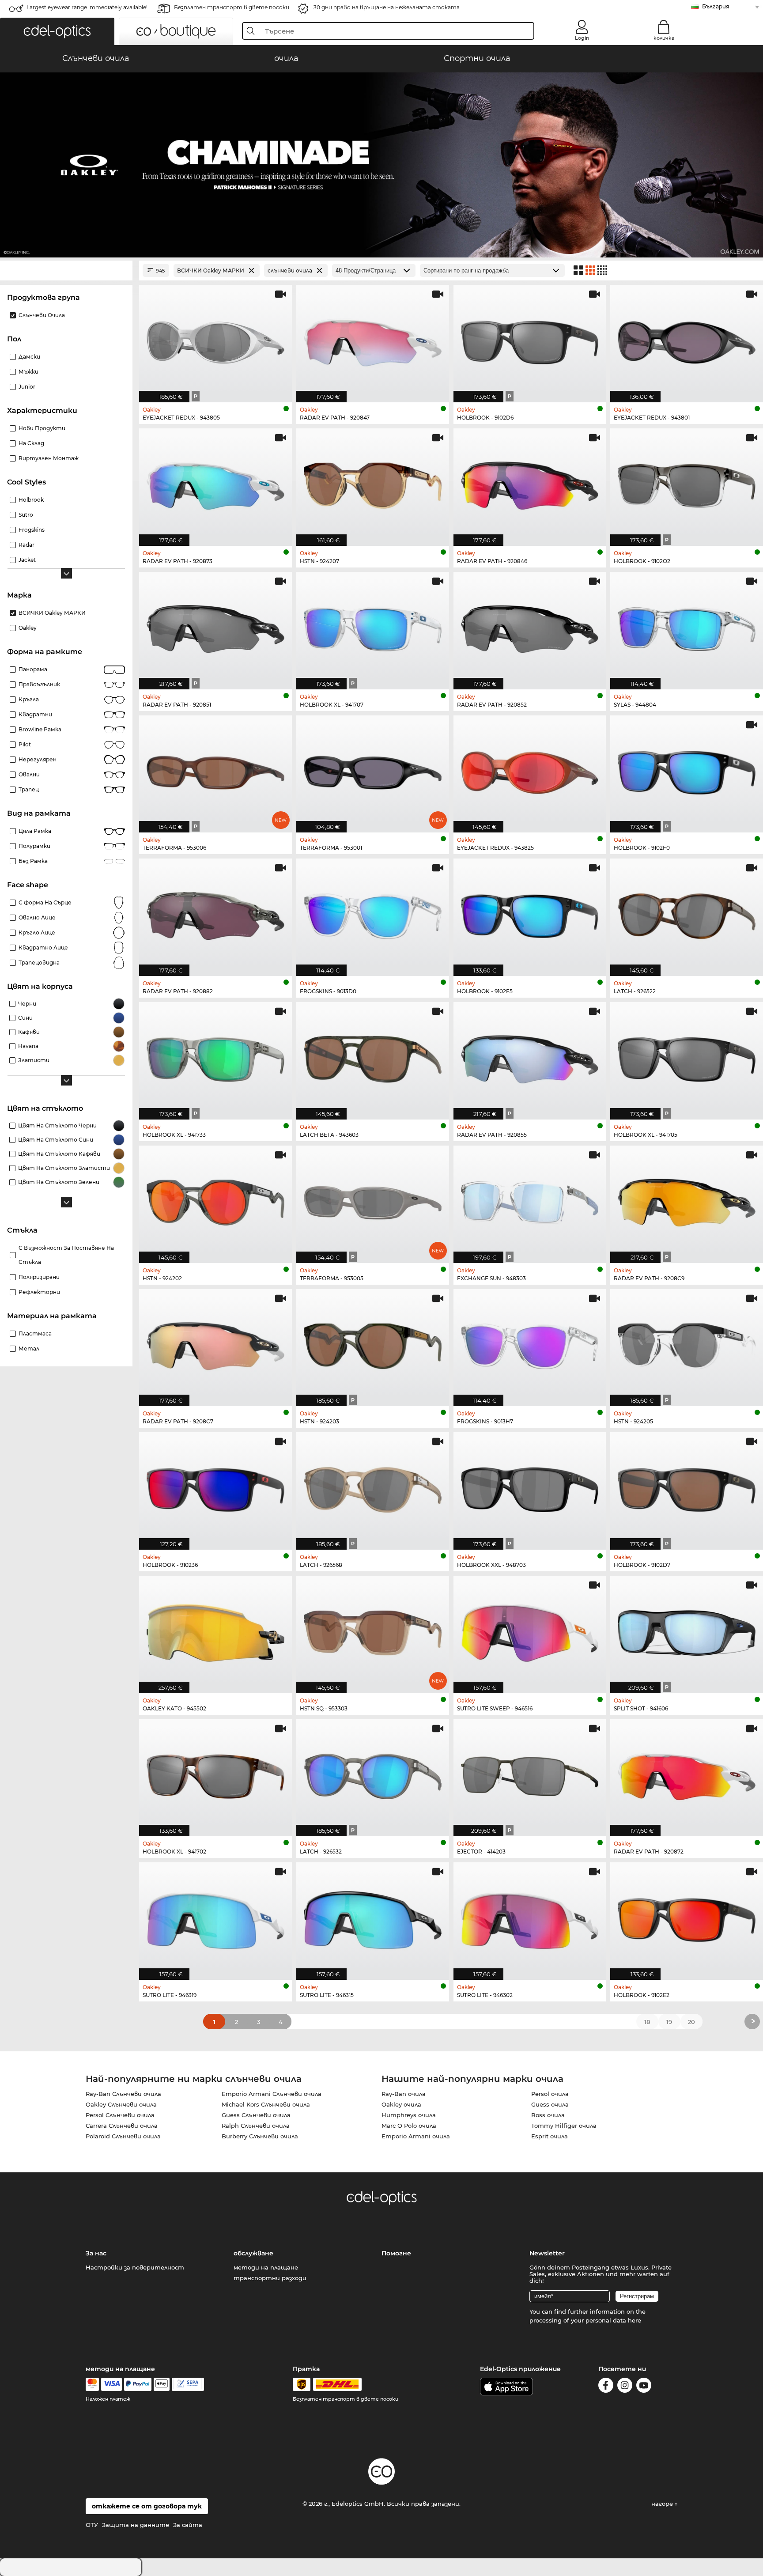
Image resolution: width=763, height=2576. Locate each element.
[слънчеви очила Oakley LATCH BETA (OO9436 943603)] (373, 1056)
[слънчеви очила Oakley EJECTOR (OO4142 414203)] (530, 1773)
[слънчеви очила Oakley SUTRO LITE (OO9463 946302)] (530, 1916)
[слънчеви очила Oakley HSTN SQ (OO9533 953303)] (373, 1630)
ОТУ (92, 2525)
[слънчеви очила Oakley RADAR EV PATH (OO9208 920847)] (373, 339)
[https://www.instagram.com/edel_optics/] (625, 2387)
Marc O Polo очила (409, 2126)
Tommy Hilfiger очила (564, 2126)
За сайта (188, 2525)
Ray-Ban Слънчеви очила (123, 2094)
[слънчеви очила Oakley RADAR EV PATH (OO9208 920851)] (215, 626)
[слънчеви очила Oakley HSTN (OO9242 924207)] (373, 482)
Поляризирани (39, 1277)
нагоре (663, 2504)
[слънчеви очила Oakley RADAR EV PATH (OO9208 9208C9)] (687, 1200)
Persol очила (550, 2094)
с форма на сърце (45, 902)
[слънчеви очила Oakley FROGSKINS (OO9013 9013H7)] (530, 1343)
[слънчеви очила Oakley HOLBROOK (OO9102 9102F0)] (687, 770)
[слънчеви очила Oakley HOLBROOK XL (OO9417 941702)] (215, 1773)
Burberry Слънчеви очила (260, 2136)
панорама (33, 669)
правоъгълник (39, 684)
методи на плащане (266, 2267)
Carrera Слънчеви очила (122, 2126)
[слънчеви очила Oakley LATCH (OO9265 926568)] (373, 1486)
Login (582, 38)
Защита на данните (136, 2525)
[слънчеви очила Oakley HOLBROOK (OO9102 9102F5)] (530, 913)
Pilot (25, 744)
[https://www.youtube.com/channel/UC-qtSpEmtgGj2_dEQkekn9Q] (644, 2387)
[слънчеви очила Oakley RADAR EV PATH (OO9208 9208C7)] (215, 1343)
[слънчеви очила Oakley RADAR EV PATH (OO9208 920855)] (530, 1056)
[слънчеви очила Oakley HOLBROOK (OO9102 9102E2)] (687, 1916)
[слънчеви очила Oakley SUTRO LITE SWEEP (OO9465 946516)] (530, 1630)
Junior (27, 387)
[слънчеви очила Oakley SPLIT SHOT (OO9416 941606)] (687, 1630)
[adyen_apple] (162, 2384)
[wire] (188, 2384)
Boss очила (548, 2115)
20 (691, 2022)
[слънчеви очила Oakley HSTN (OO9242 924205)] (687, 1343)
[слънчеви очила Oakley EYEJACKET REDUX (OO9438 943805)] (215, 339)
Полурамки (34, 846)
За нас (96, 2253)
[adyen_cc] (92, 2384)
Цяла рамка (35, 831)
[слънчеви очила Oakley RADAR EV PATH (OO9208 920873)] (215, 482)
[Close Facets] (66, 270)
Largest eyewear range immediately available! (87, 7)
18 (647, 2022)
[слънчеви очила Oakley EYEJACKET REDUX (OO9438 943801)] (687, 339)
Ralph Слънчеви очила (256, 2126)
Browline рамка (40, 729)
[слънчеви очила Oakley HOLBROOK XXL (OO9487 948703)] (530, 1486)
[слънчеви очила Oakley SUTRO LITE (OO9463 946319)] (215, 1916)
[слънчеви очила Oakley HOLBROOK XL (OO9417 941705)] (687, 1056)
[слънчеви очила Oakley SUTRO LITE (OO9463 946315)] (373, 1916)
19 (669, 2022)
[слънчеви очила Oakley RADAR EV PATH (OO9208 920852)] (530, 626)
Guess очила (550, 2104)
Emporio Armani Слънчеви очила (272, 2094)
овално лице (37, 917)
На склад (31, 443)
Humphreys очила (409, 2115)
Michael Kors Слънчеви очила (266, 2104)
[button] (57, 31)
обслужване (253, 2253)
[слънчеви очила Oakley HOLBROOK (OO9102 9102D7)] (687, 1486)
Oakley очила (401, 2104)
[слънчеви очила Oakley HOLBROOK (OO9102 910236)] (215, 1486)
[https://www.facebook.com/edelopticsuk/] (606, 2387)
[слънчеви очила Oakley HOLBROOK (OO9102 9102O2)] (687, 482)
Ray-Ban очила (404, 2094)
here (635, 2320)
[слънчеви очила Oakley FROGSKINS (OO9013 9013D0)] (373, 913)
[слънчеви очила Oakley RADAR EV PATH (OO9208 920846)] (530, 482)
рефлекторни (39, 1292)
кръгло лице (37, 932)
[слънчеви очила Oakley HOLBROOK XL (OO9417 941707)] (373, 626)
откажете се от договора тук (147, 2506)
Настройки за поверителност (135, 2267)
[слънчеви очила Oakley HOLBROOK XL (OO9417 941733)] (215, 1056)
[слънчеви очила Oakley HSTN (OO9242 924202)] (215, 1200)
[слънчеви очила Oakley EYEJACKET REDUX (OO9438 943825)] (530, 770)
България (716, 6)
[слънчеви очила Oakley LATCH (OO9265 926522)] (687, 913)
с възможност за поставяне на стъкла (66, 1255)
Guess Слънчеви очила (256, 2115)
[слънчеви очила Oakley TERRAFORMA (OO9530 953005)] (373, 1200)
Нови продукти (42, 428)
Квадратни (35, 714)
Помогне (396, 2253)
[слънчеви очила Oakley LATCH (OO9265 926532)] (373, 1773)
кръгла (29, 699)
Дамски (29, 357)
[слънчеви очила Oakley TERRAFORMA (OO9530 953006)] (215, 770)
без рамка (33, 861)
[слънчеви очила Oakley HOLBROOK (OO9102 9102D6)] (530, 339)
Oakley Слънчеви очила (121, 2104)
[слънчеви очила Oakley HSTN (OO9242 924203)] (373, 1343)
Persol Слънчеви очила (120, 2115)
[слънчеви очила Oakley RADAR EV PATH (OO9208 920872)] (687, 1773)
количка (664, 38)
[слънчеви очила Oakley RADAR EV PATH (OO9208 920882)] (215, 913)
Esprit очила (550, 2136)
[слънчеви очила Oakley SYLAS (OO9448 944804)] (687, 626)
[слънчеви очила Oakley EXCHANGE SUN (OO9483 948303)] (530, 1200)
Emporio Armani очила (416, 2136)
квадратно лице (43, 948)
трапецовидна (39, 963)
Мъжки (28, 372)
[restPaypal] (138, 2384)
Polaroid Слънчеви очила (123, 2136)
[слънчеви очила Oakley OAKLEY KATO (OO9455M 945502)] (215, 1630)
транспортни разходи (270, 2278)
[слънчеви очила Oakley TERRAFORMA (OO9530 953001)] (373, 770)
